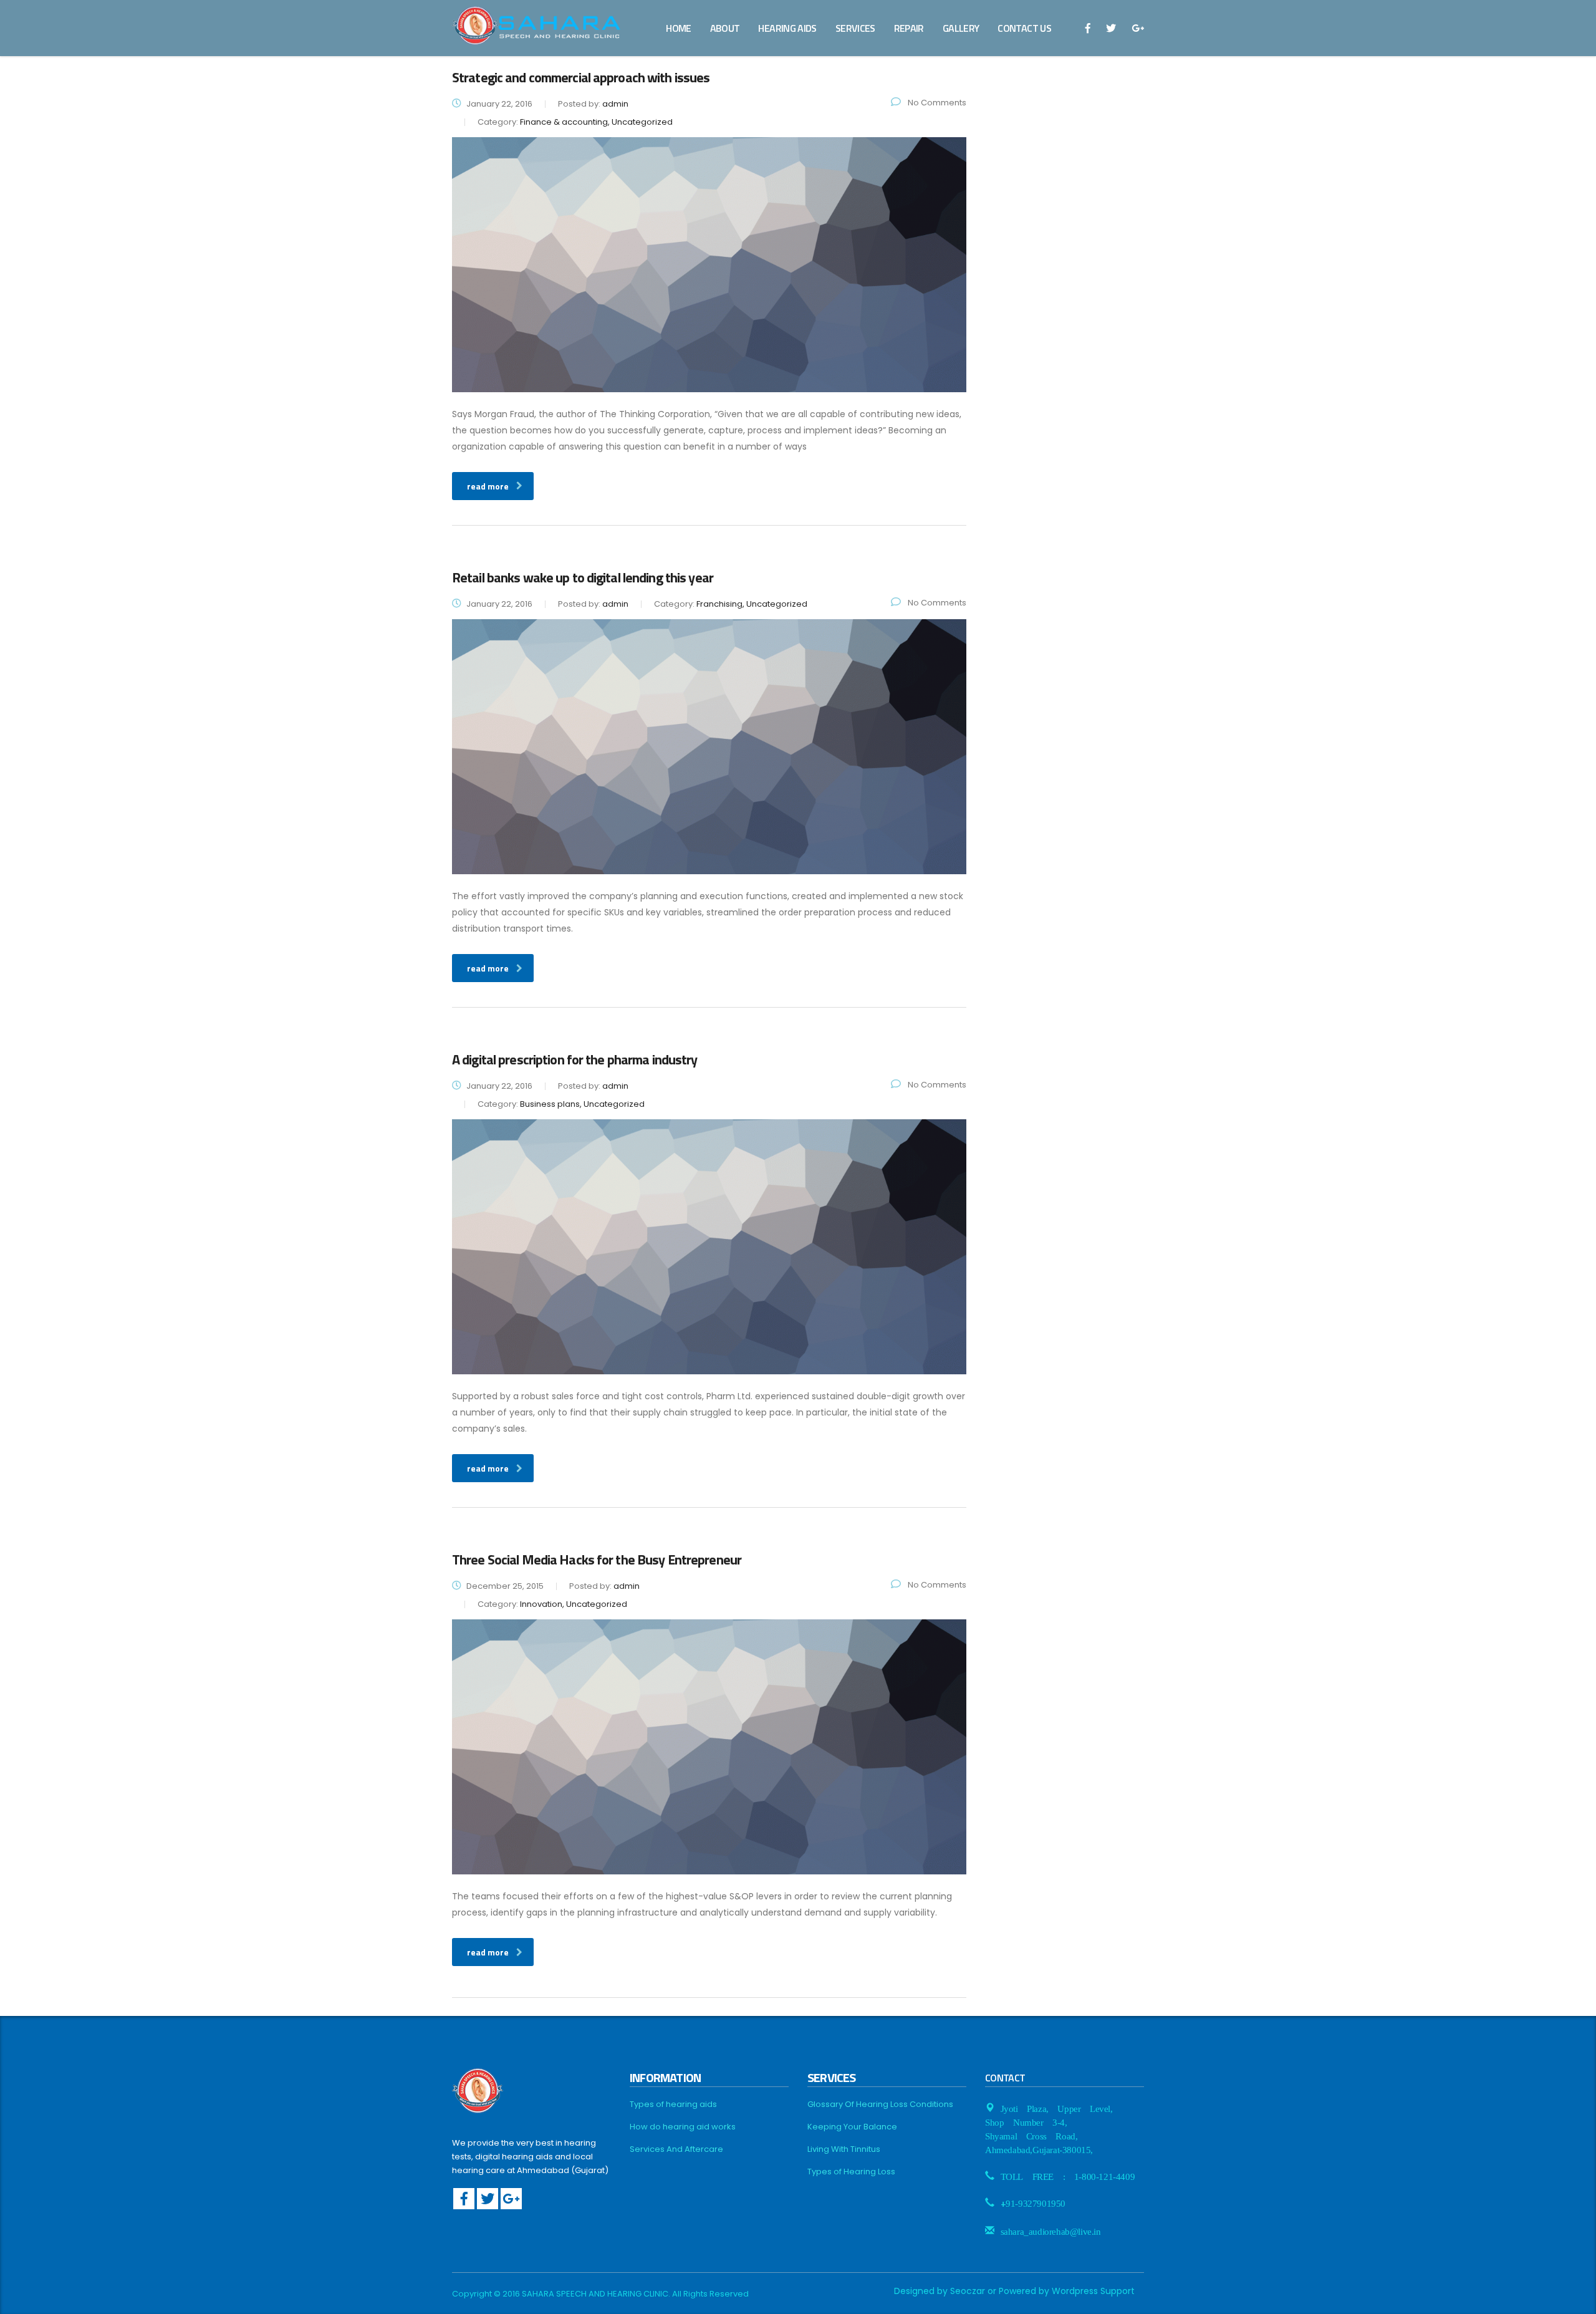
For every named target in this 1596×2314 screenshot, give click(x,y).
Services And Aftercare (676, 2149)
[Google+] (511, 2199)
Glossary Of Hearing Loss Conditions (880, 2104)
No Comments (936, 103)
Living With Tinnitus (844, 2149)
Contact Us (1024, 28)
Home (678, 28)
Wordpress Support (1093, 2291)
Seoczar (968, 2291)
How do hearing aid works (683, 2127)
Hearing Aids (787, 28)
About (725, 28)
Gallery (961, 28)
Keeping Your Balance (852, 2127)
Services (855, 28)
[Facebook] (464, 2199)
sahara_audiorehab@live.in (1051, 2230)
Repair (909, 28)
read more (488, 486)
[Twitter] (488, 2199)
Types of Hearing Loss (851, 2172)
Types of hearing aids (673, 2104)
